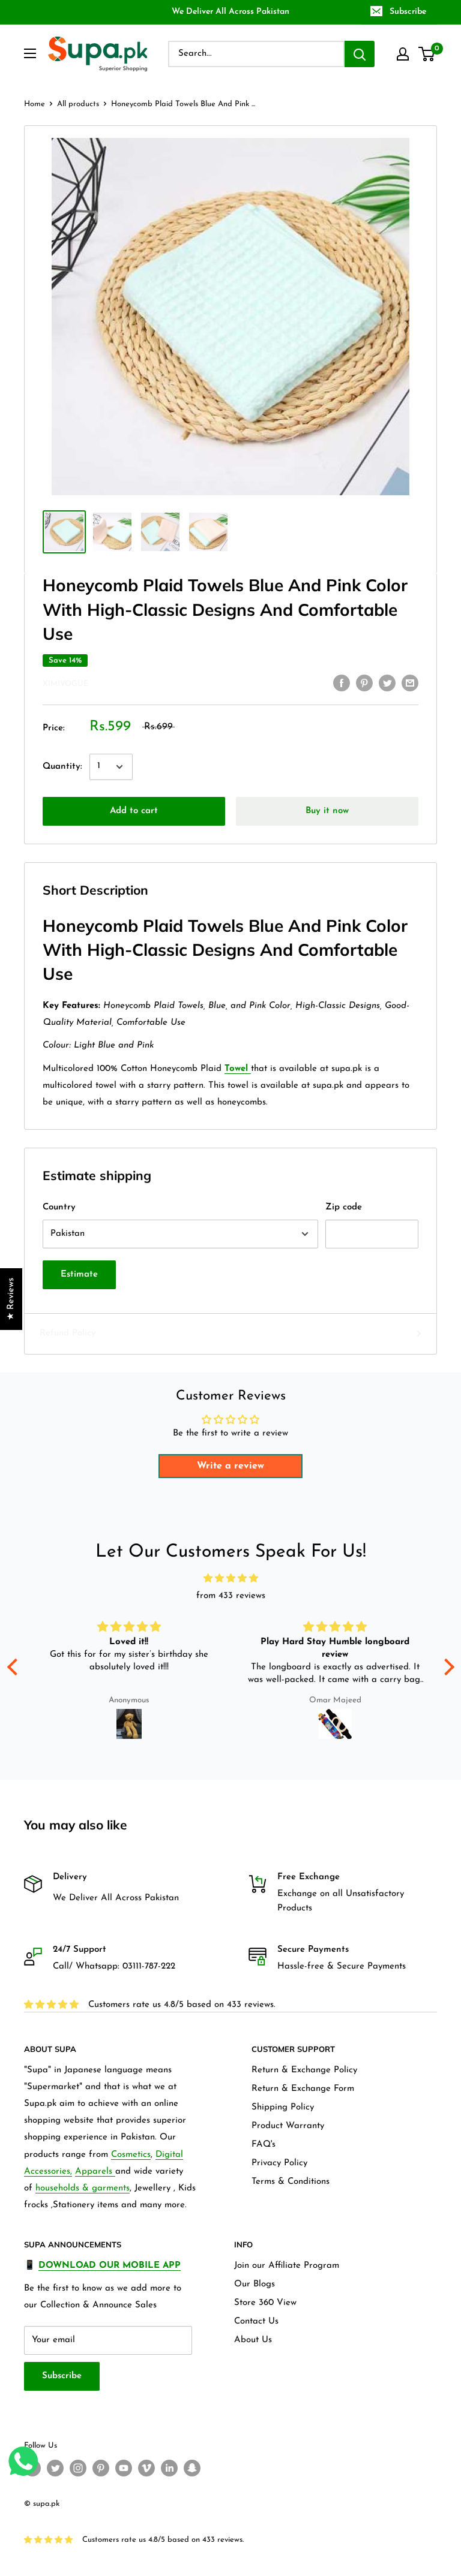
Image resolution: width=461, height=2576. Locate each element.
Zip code (344, 1207)
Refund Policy (68, 1333)
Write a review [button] (230, 1466)
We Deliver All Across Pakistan (230, 12)
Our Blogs (255, 2284)
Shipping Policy (283, 2107)
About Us (253, 2340)
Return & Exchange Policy (304, 2070)
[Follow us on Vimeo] (146, 2468)
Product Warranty (288, 2126)
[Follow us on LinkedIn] (169, 2468)
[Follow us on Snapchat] (192, 2468)
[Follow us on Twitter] (55, 2468)
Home (35, 104)
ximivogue (65, 684)
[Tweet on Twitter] (387, 683)
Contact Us (256, 2321)
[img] (231, 1579)
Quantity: (62, 767)
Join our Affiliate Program (287, 2266)
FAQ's (264, 2145)
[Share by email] (410, 683)
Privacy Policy (279, 2163)
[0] (427, 54)
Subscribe (408, 12)
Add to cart (134, 811)
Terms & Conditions (291, 2182)
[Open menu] (30, 53)
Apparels (95, 2172)
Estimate (79, 1275)
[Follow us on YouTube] (124, 2468)
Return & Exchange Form (303, 2089)
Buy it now (327, 811)
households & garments (83, 2188)
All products (78, 104)
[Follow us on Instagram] (78, 2468)
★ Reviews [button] (11, 1299)
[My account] (403, 54)
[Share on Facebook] (342, 683)
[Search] (360, 54)
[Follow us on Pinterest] (101, 2468)
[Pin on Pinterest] (364, 683)
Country (59, 1207)
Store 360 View (265, 2303)
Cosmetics (131, 2155)
